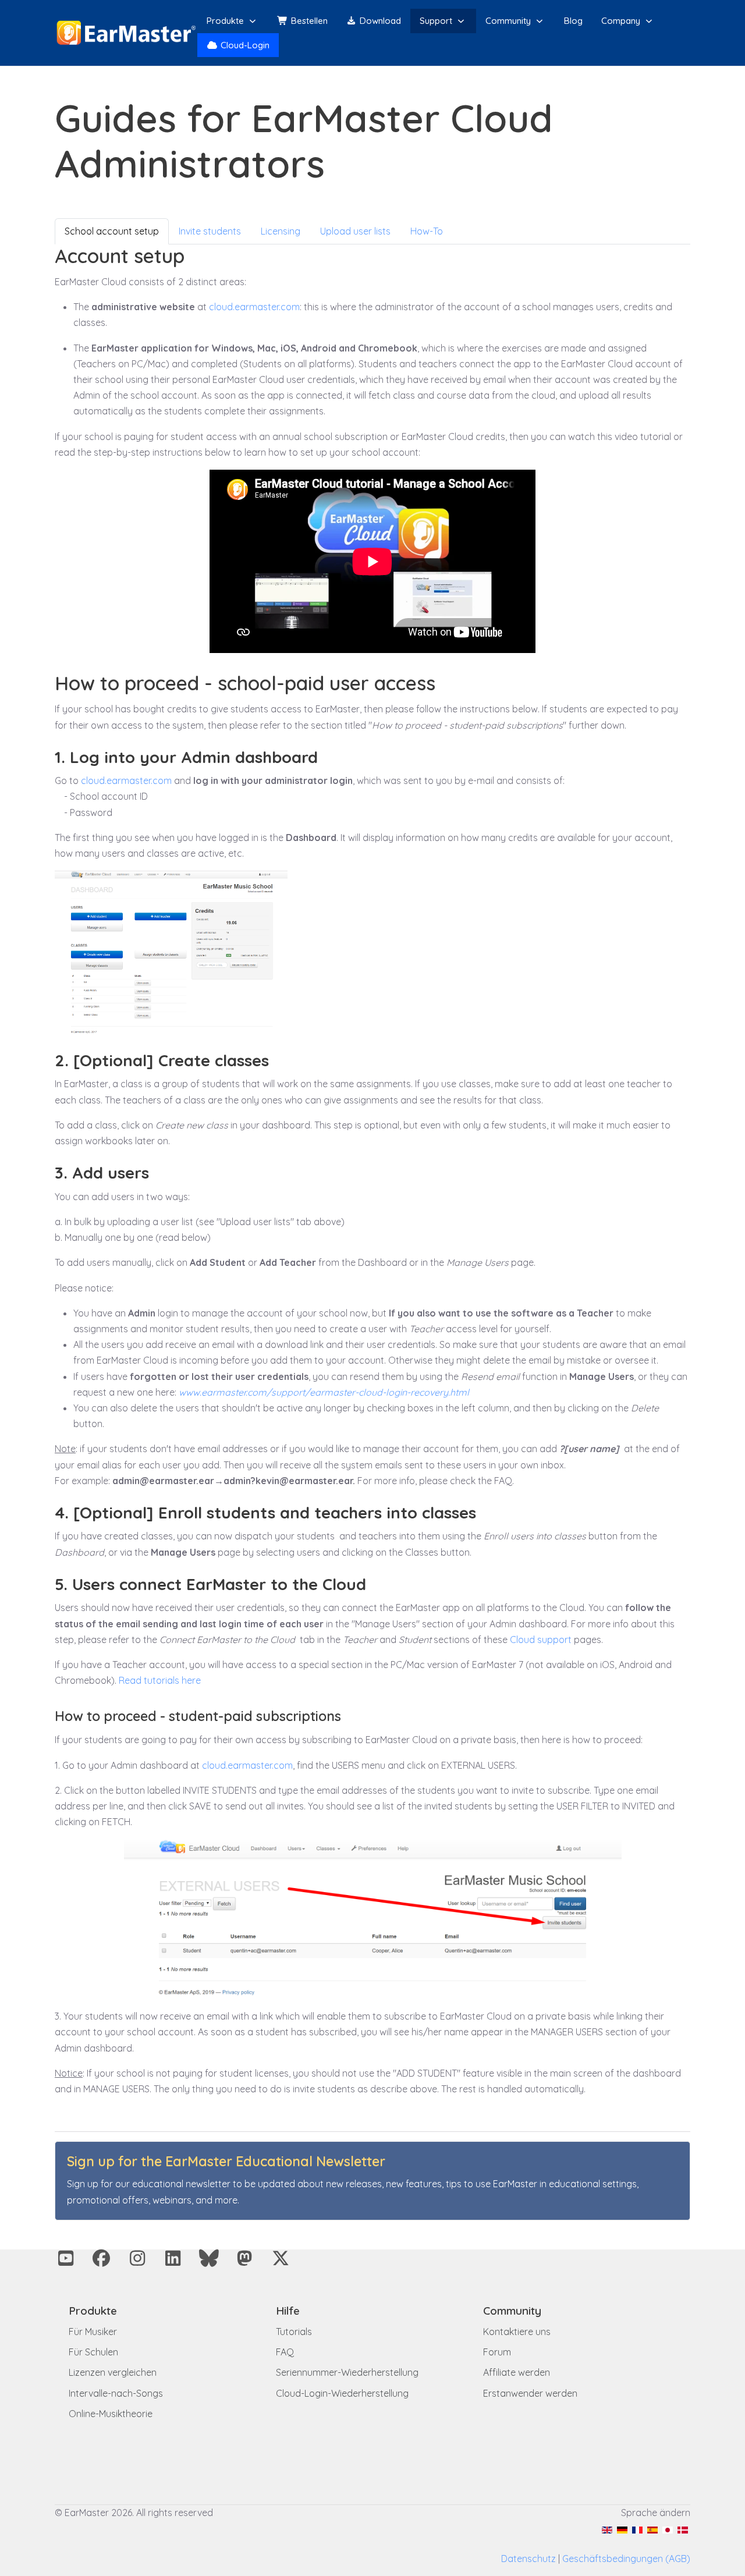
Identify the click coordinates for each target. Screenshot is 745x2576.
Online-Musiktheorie (111, 2414)
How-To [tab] (427, 231)
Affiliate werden (517, 2372)
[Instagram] (137, 2258)
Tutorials (294, 2332)
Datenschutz (528, 2559)
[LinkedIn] (173, 2258)
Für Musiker (93, 2332)
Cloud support (541, 1640)
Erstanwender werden (530, 2393)
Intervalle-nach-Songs (116, 2393)
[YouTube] (66, 2258)
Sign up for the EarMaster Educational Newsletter (226, 2161)
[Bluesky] (209, 2258)
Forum (497, 2352)
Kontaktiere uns (517, 2332)
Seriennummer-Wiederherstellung (347, 2372)
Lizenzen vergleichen (113, 2372)
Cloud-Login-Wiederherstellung (342, 2393)
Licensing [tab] (281, 231)
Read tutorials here (160, 1680)
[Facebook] (102, 2258)
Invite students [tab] (210, 231)
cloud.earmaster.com (254, 307)
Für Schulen (93, 2352)
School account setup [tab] (112, 231)
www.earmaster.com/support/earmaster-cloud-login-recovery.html (324, 1392)
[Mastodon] (245, 2258)
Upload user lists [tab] (355, 231)
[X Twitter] (281, 2258)
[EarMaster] (126, 33)
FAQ (285, 2352)
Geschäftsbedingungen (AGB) (626, 2559)
